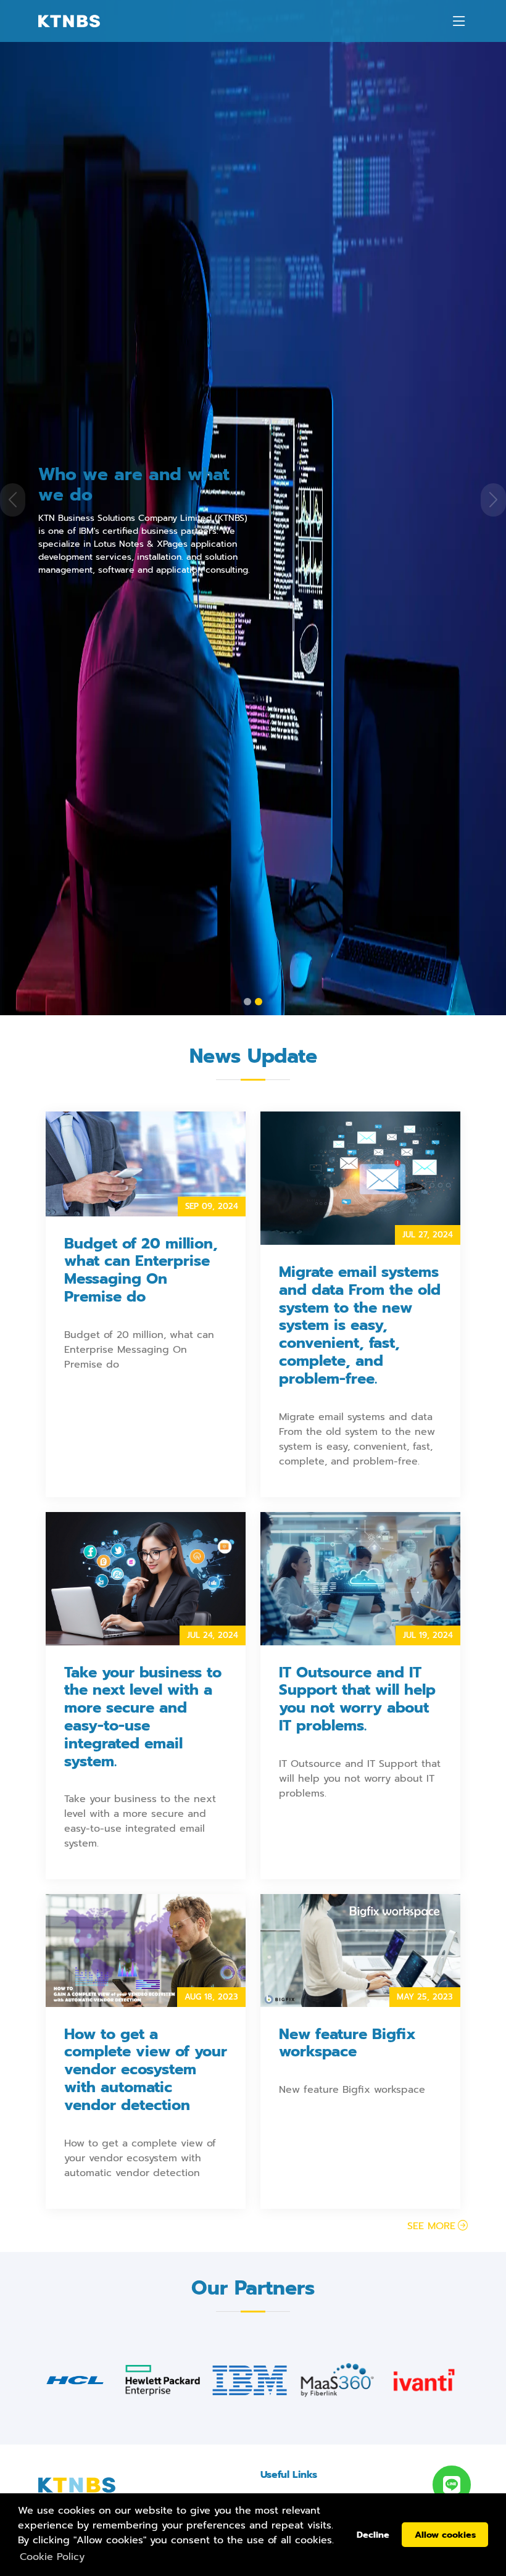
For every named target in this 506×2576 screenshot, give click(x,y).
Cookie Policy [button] (52, 2557)
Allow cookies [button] (445, 2535)
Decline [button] (373, 2535)
